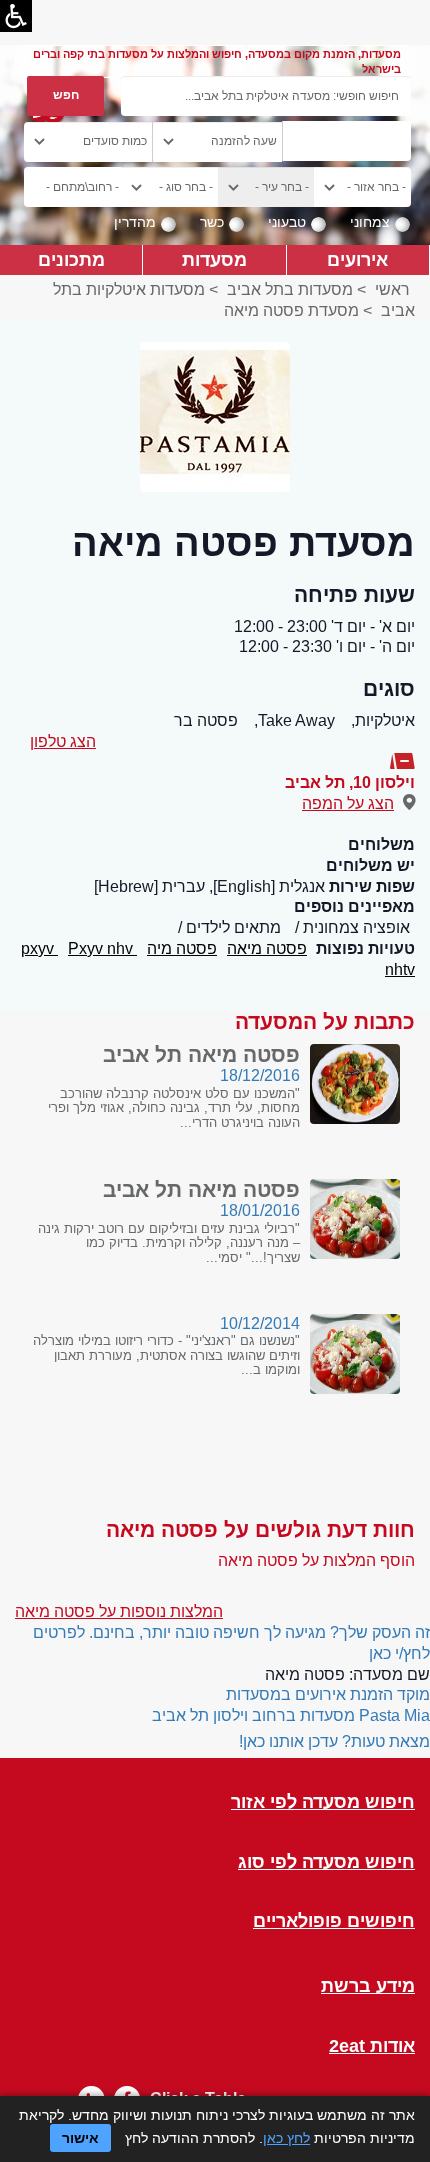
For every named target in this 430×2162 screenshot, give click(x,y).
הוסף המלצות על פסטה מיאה (316, 1560)
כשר (212, 222)
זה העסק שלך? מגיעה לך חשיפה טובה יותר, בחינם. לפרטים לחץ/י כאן (231, 1643)
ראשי (392, 289)
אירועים (357, 259)
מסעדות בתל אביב (290, 289)
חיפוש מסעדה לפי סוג (326, 1862)
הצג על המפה (348, 803)
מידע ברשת (368, 1986)
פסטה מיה (182, 948)
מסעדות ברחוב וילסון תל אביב (253, 1715)
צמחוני (370, 222)
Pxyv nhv (102, 948)
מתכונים (71, 259)
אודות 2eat (372, 2046)
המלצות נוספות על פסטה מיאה (119, 1611)
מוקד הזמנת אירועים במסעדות (328, 1694)
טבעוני (287, 222)
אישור (80, 2138)
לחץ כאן (286, 2138)
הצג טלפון (63, 741)
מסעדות (214, 259)
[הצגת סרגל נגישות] (16, 16)
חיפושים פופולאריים (334, 1921)
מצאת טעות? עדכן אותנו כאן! (334, 1741)
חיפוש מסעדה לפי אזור (323, 1802)
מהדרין (135, 222)
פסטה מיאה (267, 948)
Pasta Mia (394, 1715)
